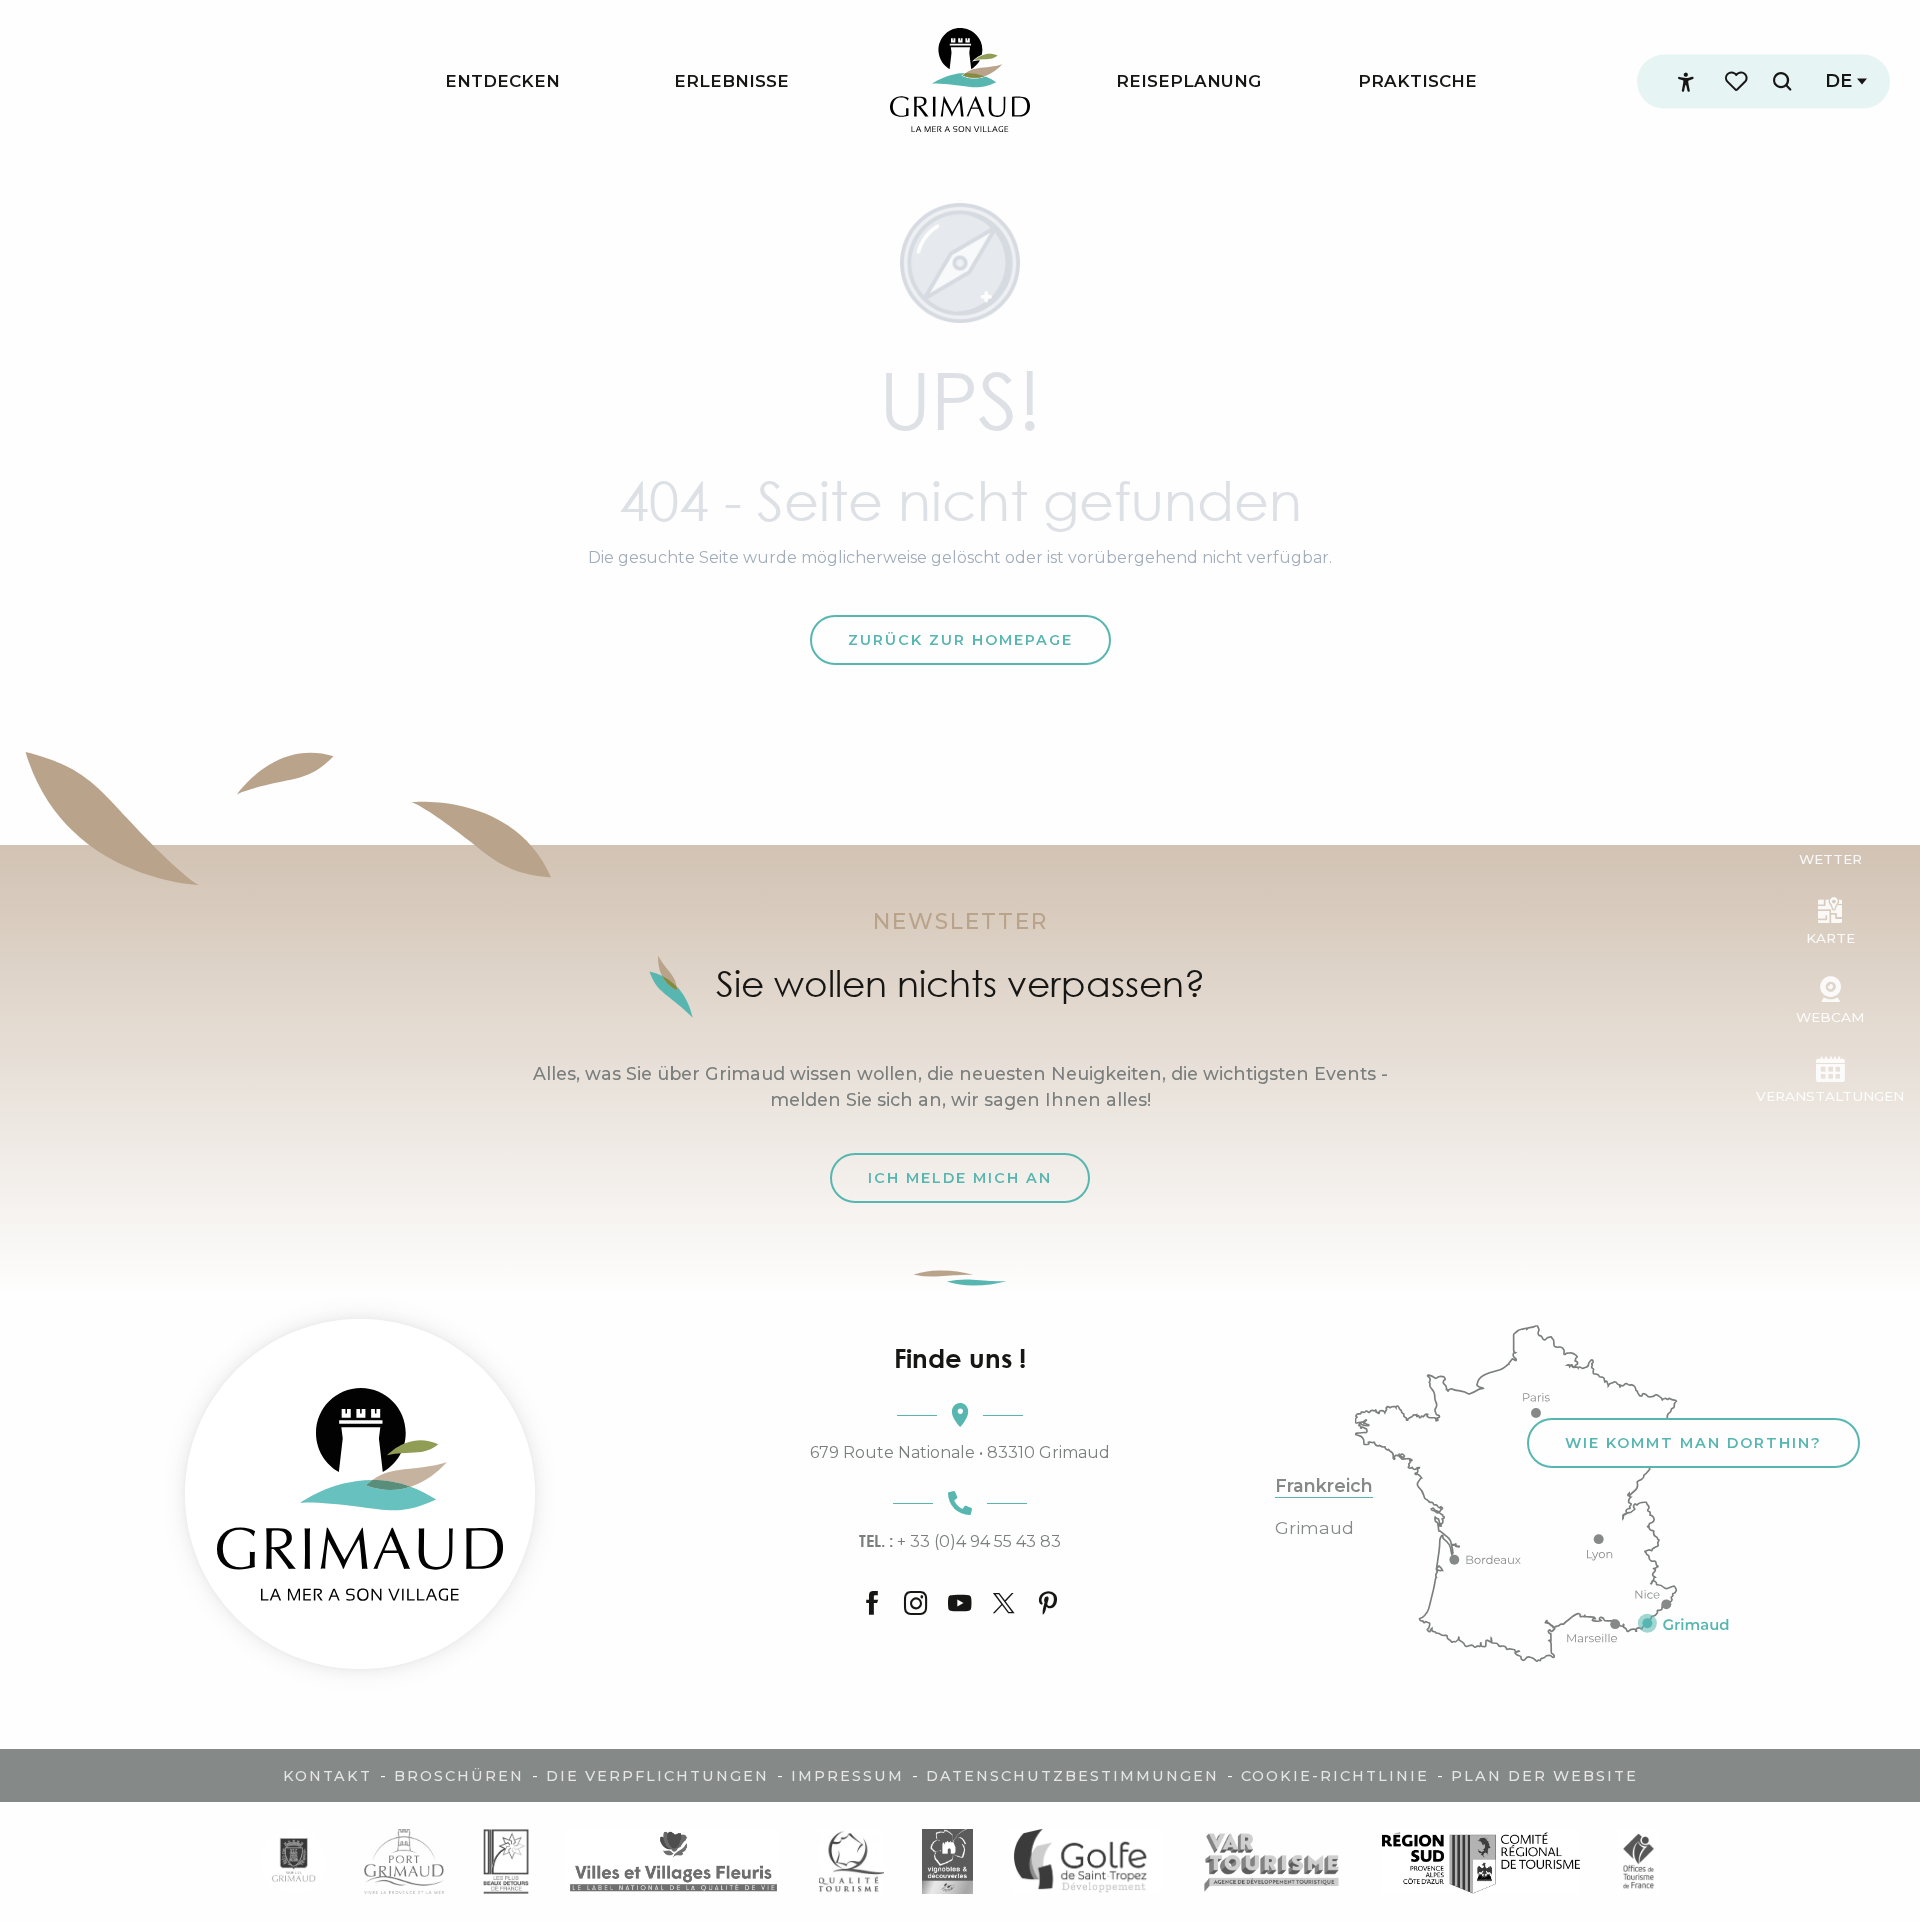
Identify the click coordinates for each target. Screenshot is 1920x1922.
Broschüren (459, 1776)
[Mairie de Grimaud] (293, 1861)
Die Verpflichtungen (657, 1776)
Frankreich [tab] (1324, 1486)
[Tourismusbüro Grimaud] (360, 1494)
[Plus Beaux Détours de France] (506, 1861)
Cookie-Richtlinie (1335, 1776)
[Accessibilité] (1686, 82)
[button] (1782, 81)
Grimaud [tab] (1314, 1528)
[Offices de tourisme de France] (1638, 1861)
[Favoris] (1738, 81)
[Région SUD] (1481, 1861)
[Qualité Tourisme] (850, 1861)
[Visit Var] (1271, 1861)
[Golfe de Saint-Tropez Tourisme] (1086, 1861)
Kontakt (327, 1776)
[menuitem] (502, 81)
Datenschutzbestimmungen (1072, 1776)
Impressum (847, 1776)
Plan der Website (1544, 1776)
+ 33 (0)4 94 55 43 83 (960, 1541)
